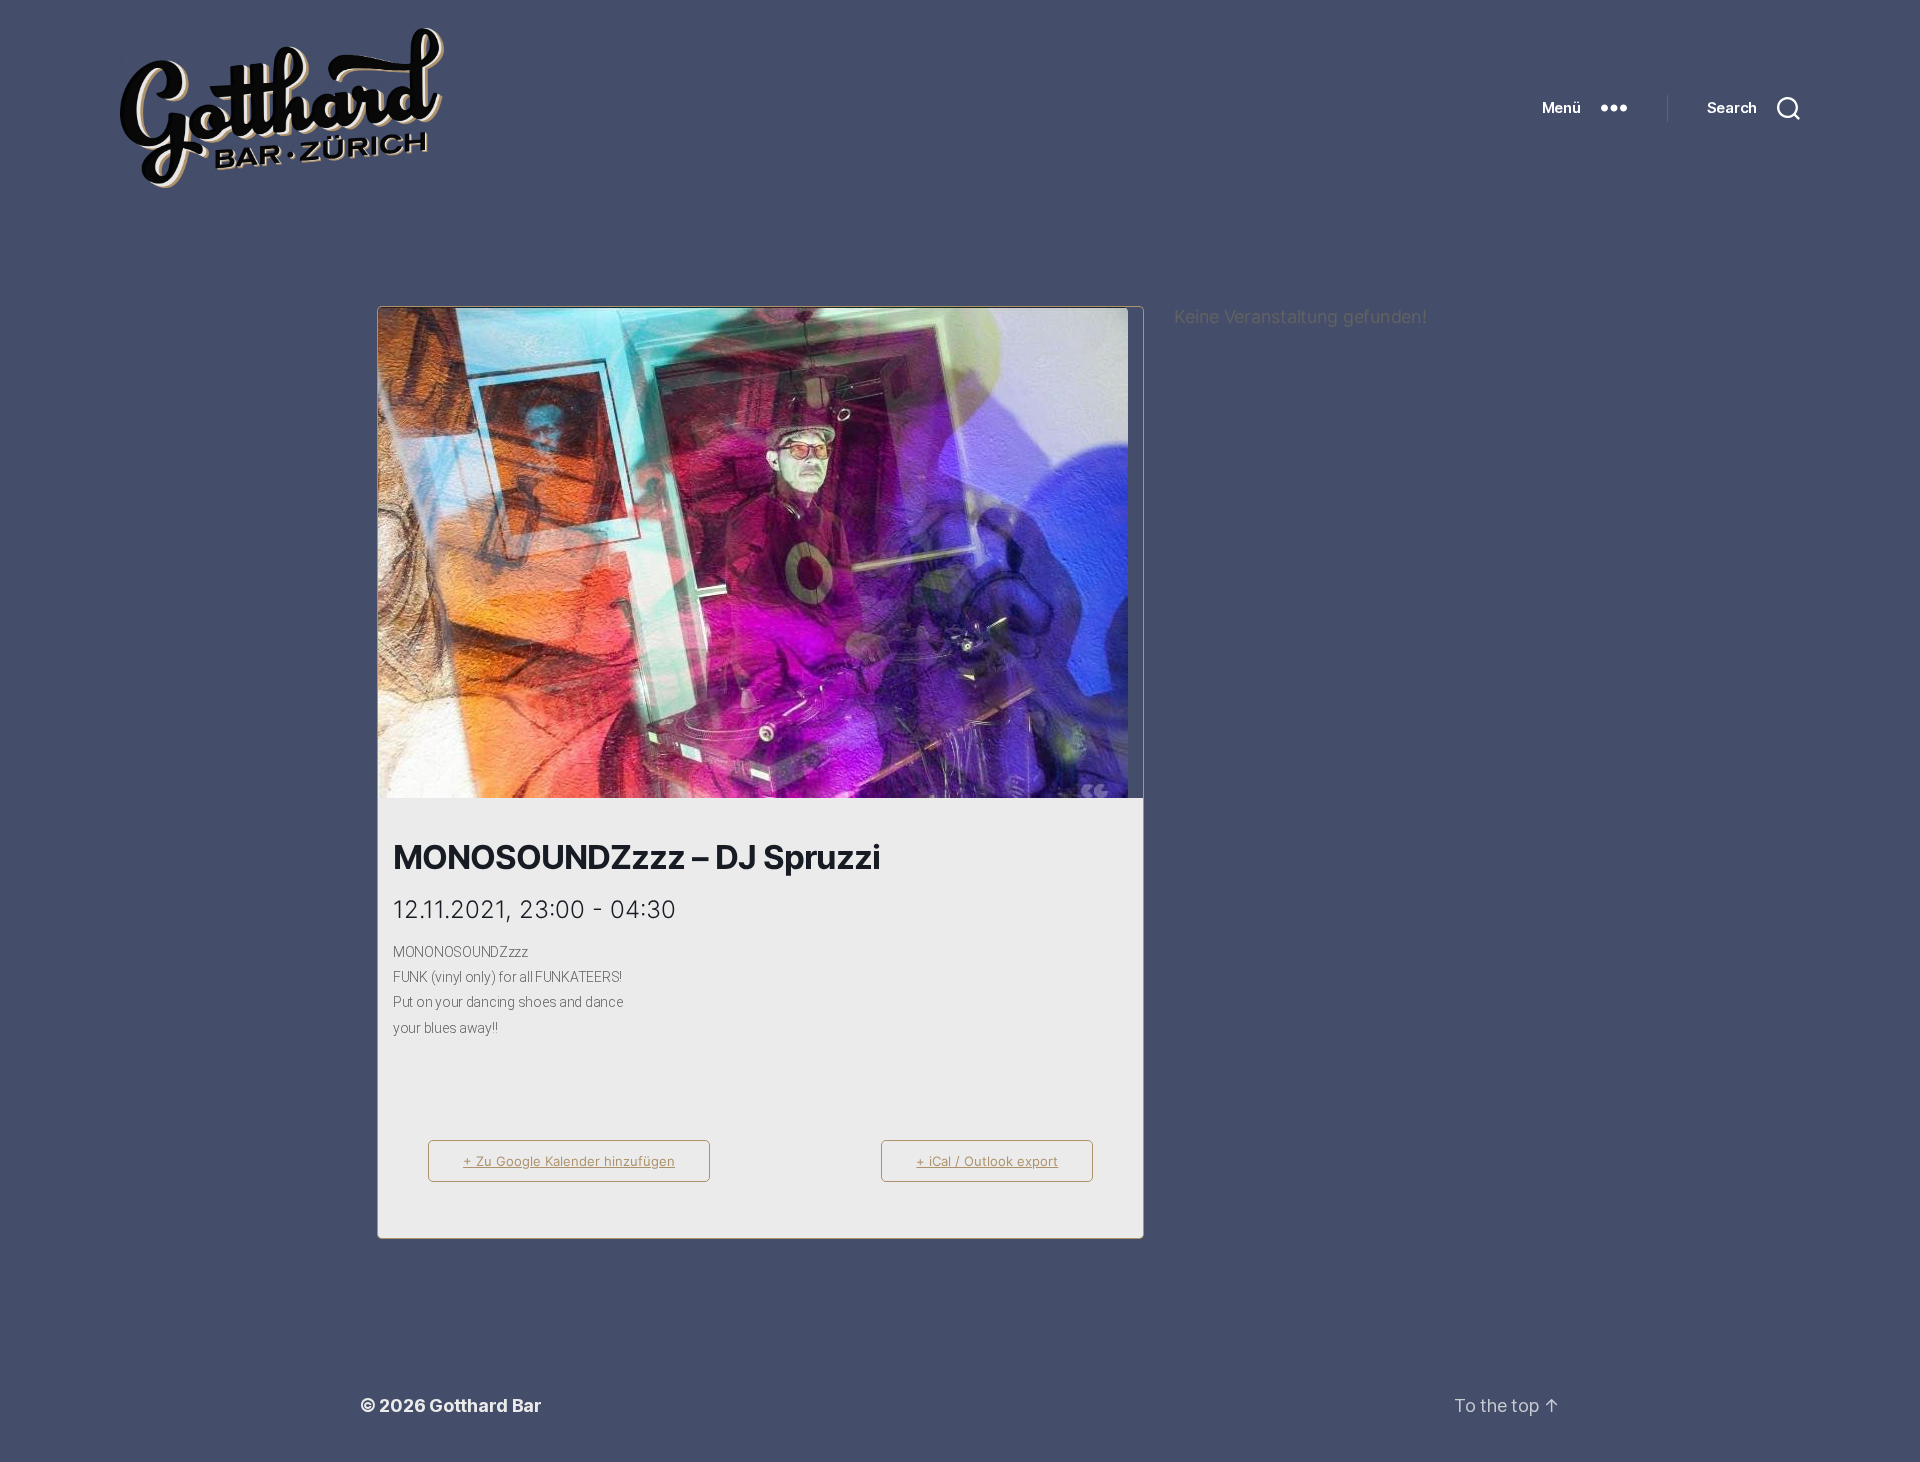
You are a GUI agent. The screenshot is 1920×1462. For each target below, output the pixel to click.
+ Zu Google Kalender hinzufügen (569, 1161)
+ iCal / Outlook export (987, 1161)
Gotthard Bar (485, 1405)
